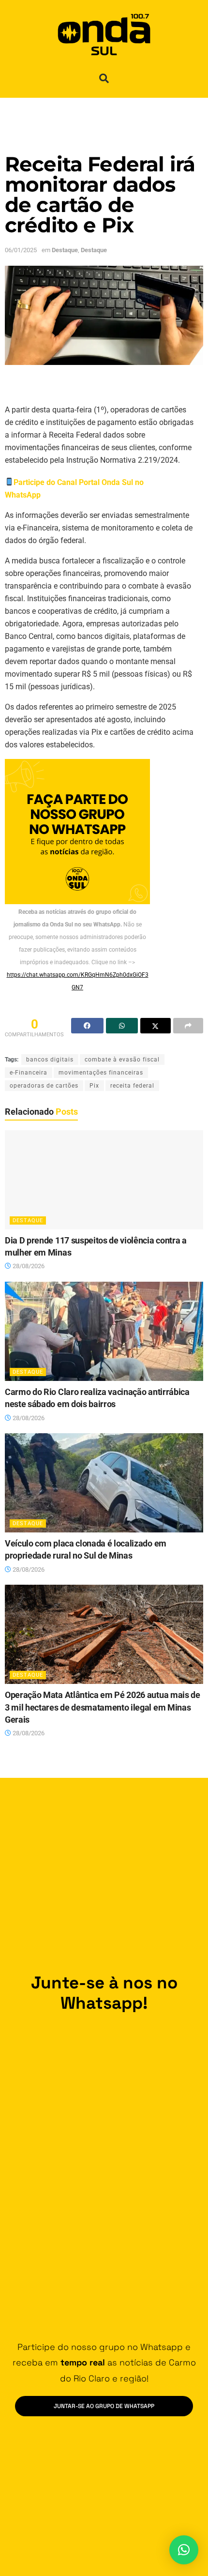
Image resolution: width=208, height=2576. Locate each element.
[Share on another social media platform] (188, 1026)
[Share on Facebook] (87, 1026)
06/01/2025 (21, 250)
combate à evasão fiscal (122, 1060)
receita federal (132, 1086)
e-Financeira (29, 1073)
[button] (104, 78)
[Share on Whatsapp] (122, 1026)
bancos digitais (50, 1060)
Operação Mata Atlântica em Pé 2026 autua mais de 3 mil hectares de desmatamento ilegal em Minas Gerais (103, 1707)
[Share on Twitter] (156, 1026)
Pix (94, 1086)
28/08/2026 (28, 1266)
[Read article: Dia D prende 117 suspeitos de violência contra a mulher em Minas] (104, 1180)
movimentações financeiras (101, 1073)
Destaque (65, 250)
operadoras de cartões (44, 1086)
